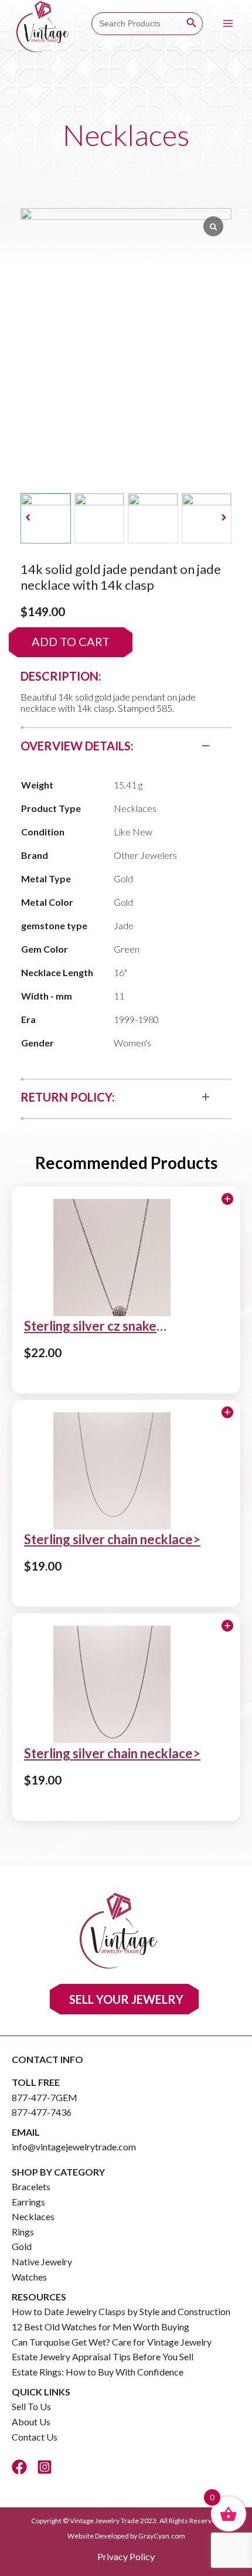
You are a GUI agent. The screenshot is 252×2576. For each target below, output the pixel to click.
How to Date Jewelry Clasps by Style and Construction (121, 2311)
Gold (22, 2246)
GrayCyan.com (162, 2536)
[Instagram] (45, 2467)
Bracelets (31, 2186)
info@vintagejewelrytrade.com (74, 2147)
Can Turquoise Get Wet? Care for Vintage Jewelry (112, 2342)
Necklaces (33, 2216)
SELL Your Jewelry (126, 1999)
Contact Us (35, 2437)
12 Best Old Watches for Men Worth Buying (101, 2327)
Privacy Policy (126, 2556)
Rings (23, 2232)
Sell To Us (31, 2406)
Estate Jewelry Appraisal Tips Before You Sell (103, 2356)
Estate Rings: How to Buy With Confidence (98, 2372)
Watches (29, 2277)
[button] (224, 518)
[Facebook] (19, 2467)
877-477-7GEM (45, 2097)
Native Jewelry (42, 2261)
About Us (31, 2422)
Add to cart (71, 641)
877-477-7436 (42, 2112)
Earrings (28, 2202)
